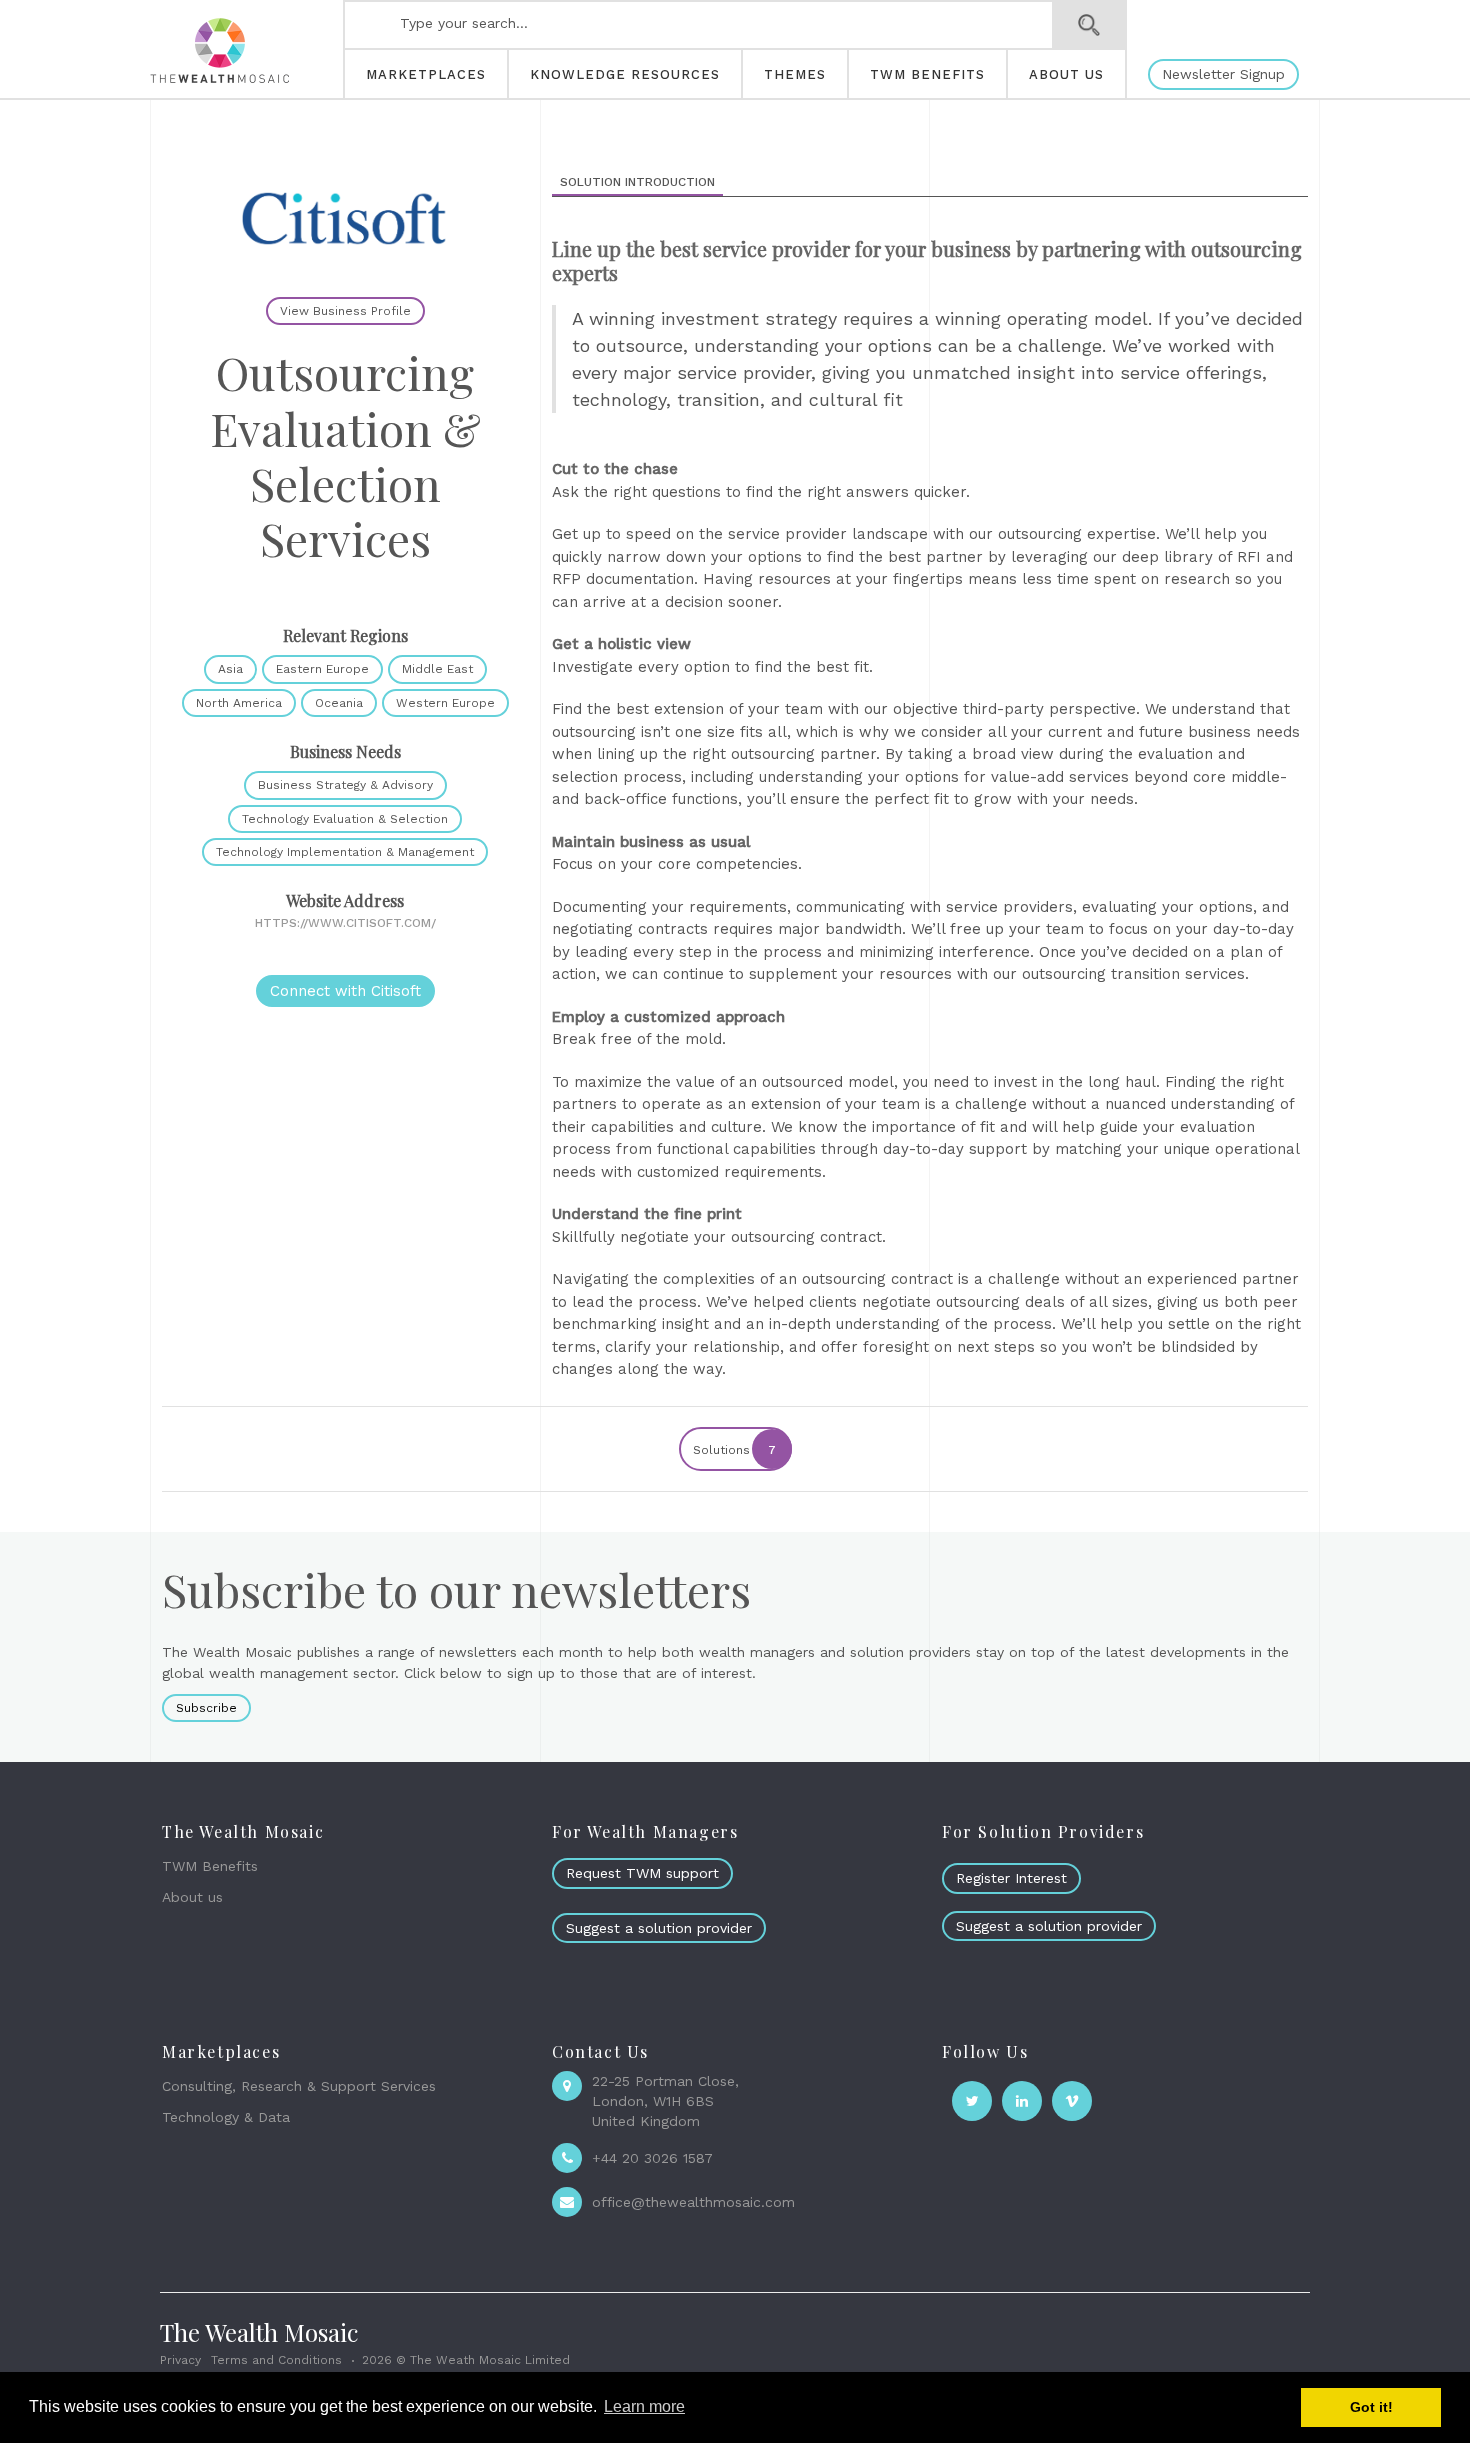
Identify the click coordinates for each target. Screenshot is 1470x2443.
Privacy (180, 2360)
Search (1089, 25)
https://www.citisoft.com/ (345, 923)
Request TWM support (642, 1873)
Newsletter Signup (1223, 74)
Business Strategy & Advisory (345, 785)
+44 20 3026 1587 (652, 2158)
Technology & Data (226, 2117)
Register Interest (1011, 1878)
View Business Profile (345, 311)
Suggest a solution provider (659, 1928)
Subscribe (206, 1708)
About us (192, 1897)
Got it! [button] (1371, 2407)
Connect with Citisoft (345, 991)
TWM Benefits (210, 1866)
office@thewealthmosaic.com (693, 2202)
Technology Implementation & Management (345, 852)
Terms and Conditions (276, 2360)
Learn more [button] (644, 2406)
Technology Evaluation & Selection (345, 819)
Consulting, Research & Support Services (299, 2086)
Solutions (734, 1450)
